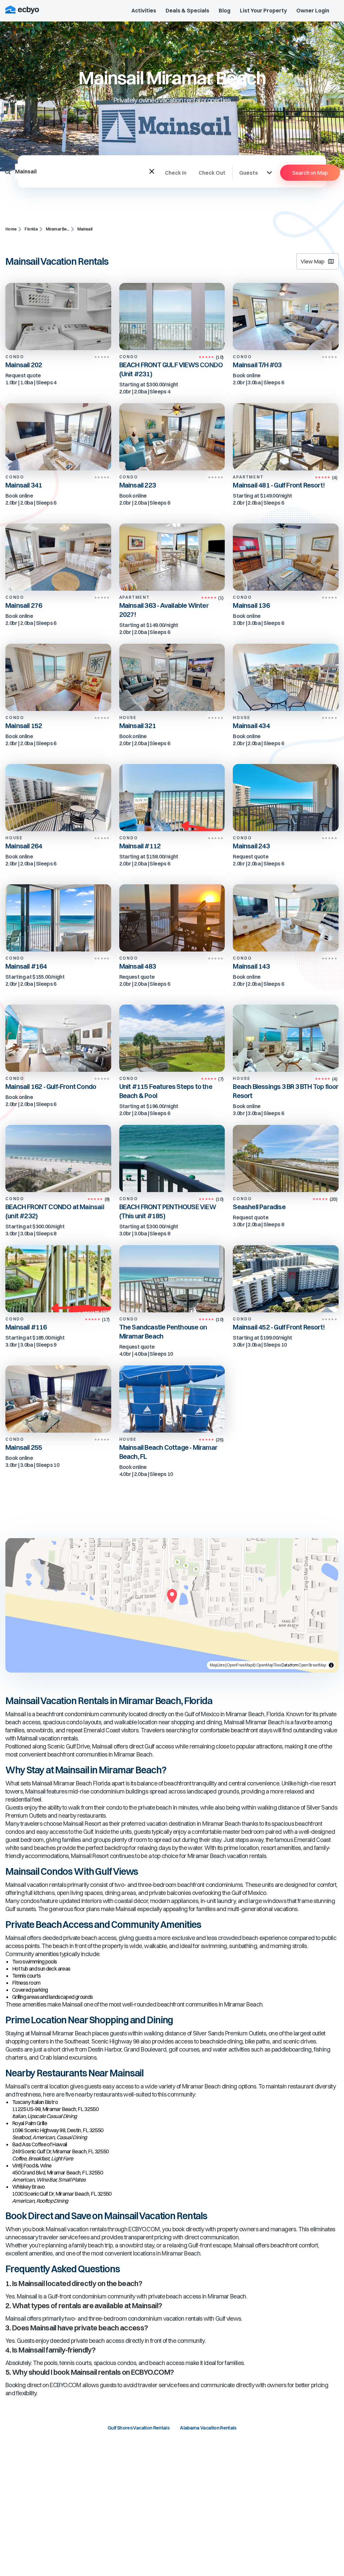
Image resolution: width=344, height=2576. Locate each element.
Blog (225, 10)
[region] (172, 1605)
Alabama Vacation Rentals (208, 2428)
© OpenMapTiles (267, 1665)
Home (11, 229)
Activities (144, 10)
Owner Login (313, 10)
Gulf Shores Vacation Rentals (138, 2428)
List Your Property (263, 10)
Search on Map (310, 173)
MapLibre (217, 1665)
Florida (31, 229)
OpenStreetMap (312, 1665)
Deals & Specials (187, 10)
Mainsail (85, 229)
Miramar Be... (57, 229)
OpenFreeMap (239, 1665)
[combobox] (82, 171)
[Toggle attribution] (331, 1665)
